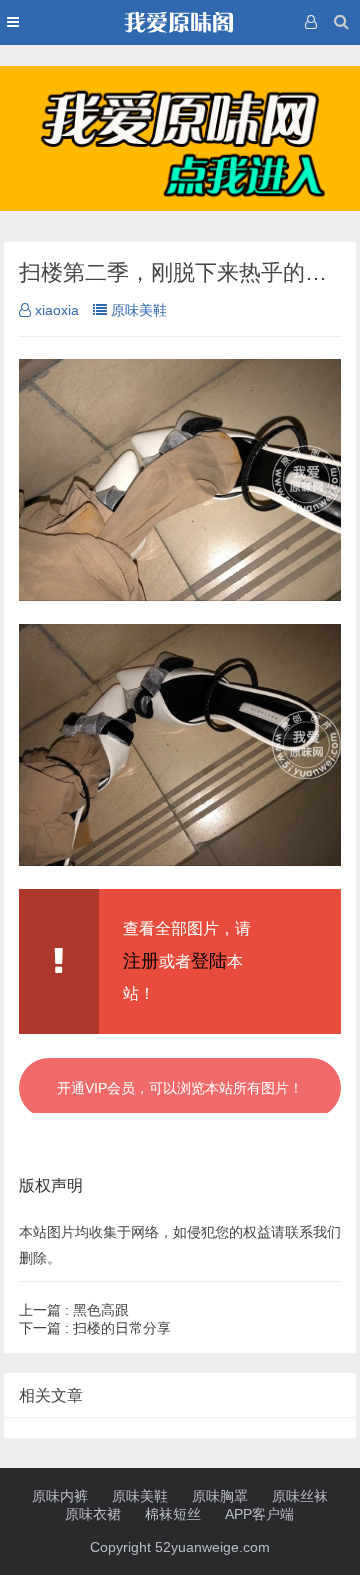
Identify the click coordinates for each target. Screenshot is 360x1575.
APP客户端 (259, 1514)
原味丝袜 (300, 1496)
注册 (141, 961)
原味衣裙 (93, 1514)
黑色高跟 (74, 1310)
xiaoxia (57, 310)
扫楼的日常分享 (95, 1328)
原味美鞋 (139, 310)
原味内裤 (60, 1496)
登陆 (209, 961)
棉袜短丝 (173, 1514)
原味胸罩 (220, 1496)
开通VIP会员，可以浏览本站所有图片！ (180, 1088)
